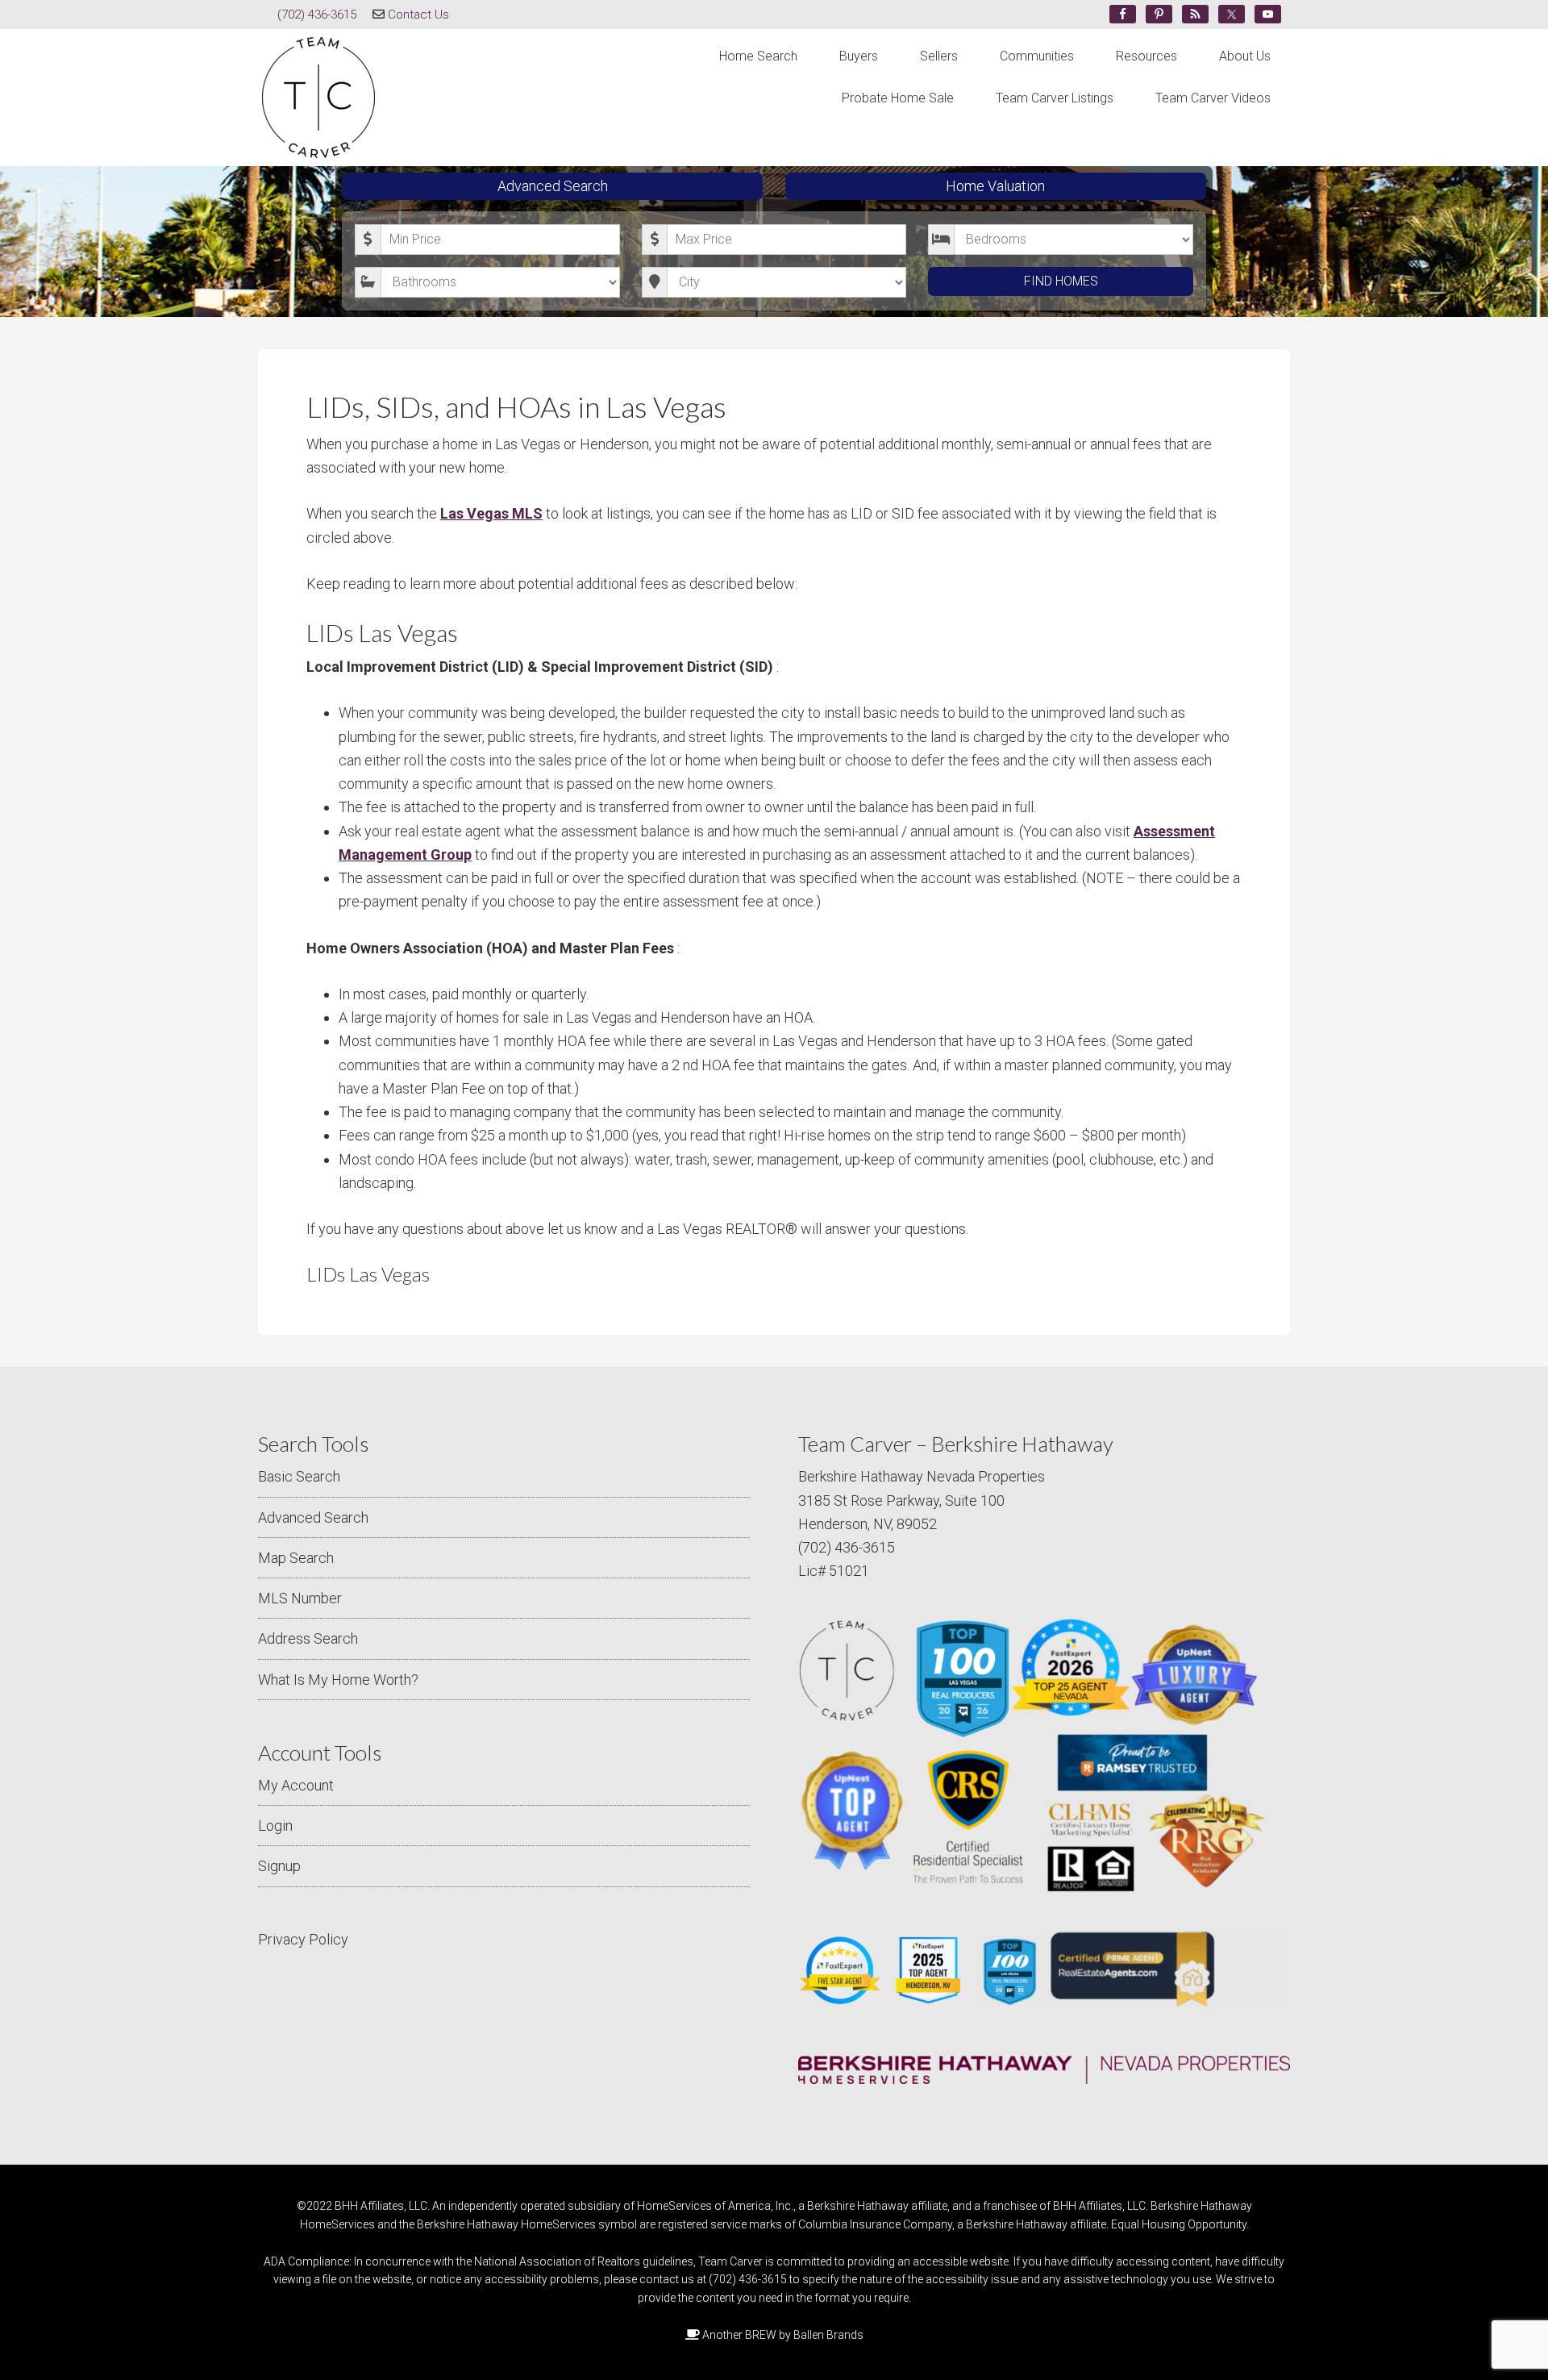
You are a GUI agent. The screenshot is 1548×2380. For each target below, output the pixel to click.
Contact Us (418, 15)
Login (275, 1826)
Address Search (308, 1638)
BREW (761, 2335)
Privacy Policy (303, 1939)
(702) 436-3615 (317, 15)
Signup (279, 1866)
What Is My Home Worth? (338, 1680)
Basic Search (299, 1476)
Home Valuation (995, 186)
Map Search (296, 1558)
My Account (296, 1785)
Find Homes (1061, 281)
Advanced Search (553, 186)
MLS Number (300, 1598)
